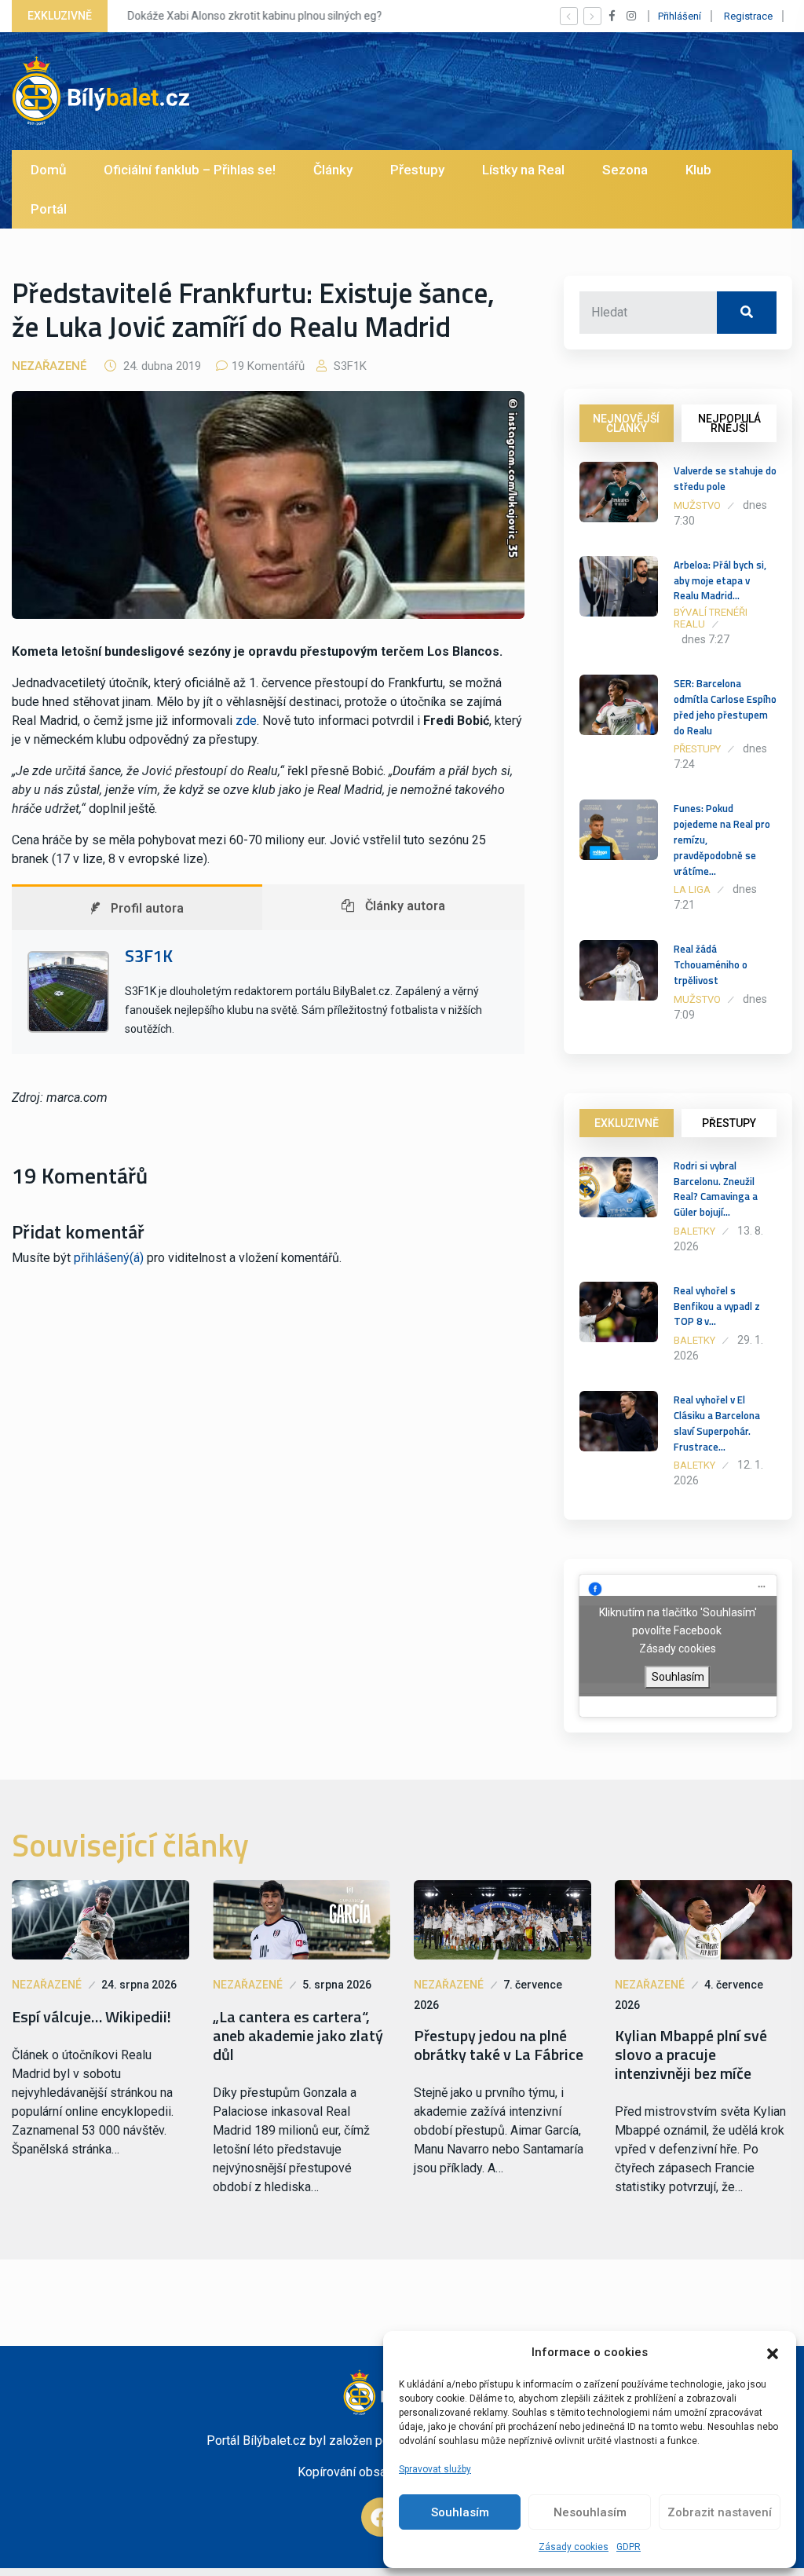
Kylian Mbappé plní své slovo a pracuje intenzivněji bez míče (691, 2055)
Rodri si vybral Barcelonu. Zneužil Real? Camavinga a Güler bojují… (716, 1189)
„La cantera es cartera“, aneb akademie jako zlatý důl (298, 2036)
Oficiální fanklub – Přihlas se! (190, 170)
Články (333, 170)
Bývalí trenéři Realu (711, 618)
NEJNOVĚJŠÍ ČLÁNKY (626, 423)
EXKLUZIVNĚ (627, 1123)
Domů (48, 170)
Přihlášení (680, 16)
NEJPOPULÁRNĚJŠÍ (729, 423)
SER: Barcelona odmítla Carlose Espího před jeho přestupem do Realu (725, 706)
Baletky (694, 1231)
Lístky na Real (523, 170)
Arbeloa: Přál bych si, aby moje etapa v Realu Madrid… (720, 580)
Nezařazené (49, 366)
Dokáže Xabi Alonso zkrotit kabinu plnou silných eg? (252, 16)
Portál (49, 209)
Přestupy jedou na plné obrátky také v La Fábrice (499, 2045)
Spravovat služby (435, 2469)
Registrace (748, 16)
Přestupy (417, 170)
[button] (773, 2352)
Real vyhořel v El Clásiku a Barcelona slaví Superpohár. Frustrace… (717, 1423)
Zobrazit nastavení (720, 2512)
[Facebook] (381, 2517)
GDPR (629, 2547)
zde (246, 721)
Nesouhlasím (590, 2512)
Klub (698, 170)
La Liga (692, 889)
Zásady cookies (574, 2547)
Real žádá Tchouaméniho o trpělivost (711, 964)
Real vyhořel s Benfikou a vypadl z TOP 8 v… (717, 1306)
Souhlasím (460, 2512)
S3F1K (349, 366)
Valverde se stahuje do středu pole (725, 478)
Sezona (625, 170)
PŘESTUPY (729, 1123)
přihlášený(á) (109, 1258)
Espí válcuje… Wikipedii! (91, 2017)
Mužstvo (697, 505)
